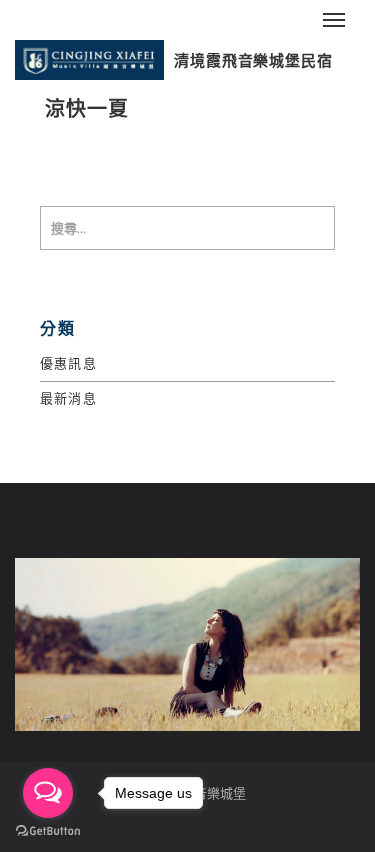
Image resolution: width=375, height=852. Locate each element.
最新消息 (68, 398)
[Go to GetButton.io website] (48, 831)
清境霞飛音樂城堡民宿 (253, 60)
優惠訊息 (68, 363)
